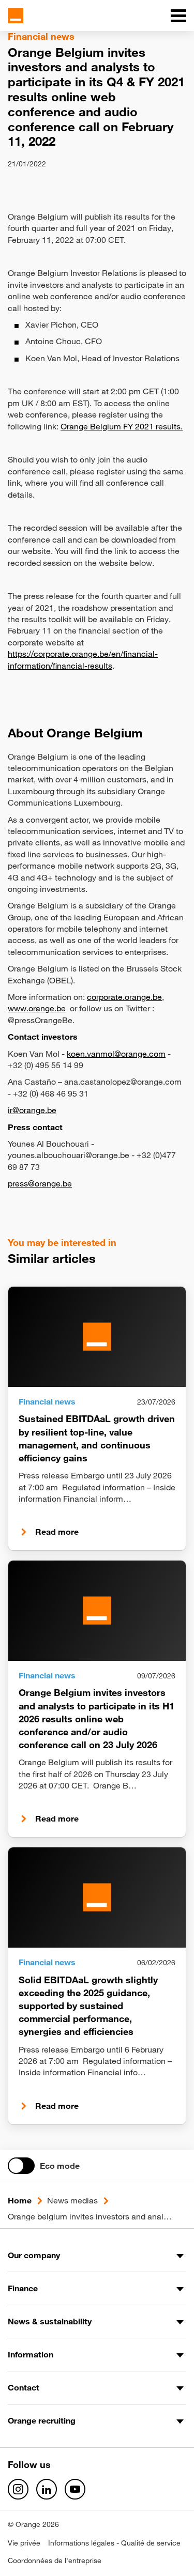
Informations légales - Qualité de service (114, 2543)
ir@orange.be (32, 1110)
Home (20, 2200)
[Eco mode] (21, 2166)
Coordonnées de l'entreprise (55, 2560)
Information (31, 2354)
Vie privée (24, 2543)
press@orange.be (40, 1183)
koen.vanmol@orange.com (116, 1054)
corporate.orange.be (124, 997)
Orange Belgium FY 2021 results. (122, 426)
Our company (34, 2255)
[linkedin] (47, 2489)
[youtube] (75, 2489)
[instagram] (18, 2489)
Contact (24, 2387)
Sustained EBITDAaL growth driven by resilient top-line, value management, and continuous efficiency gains (97, 1438)
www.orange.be (37, 1008)
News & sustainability (50, 2321)
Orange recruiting (42, 2420)
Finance (23, 2288)
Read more (57, 1532)
